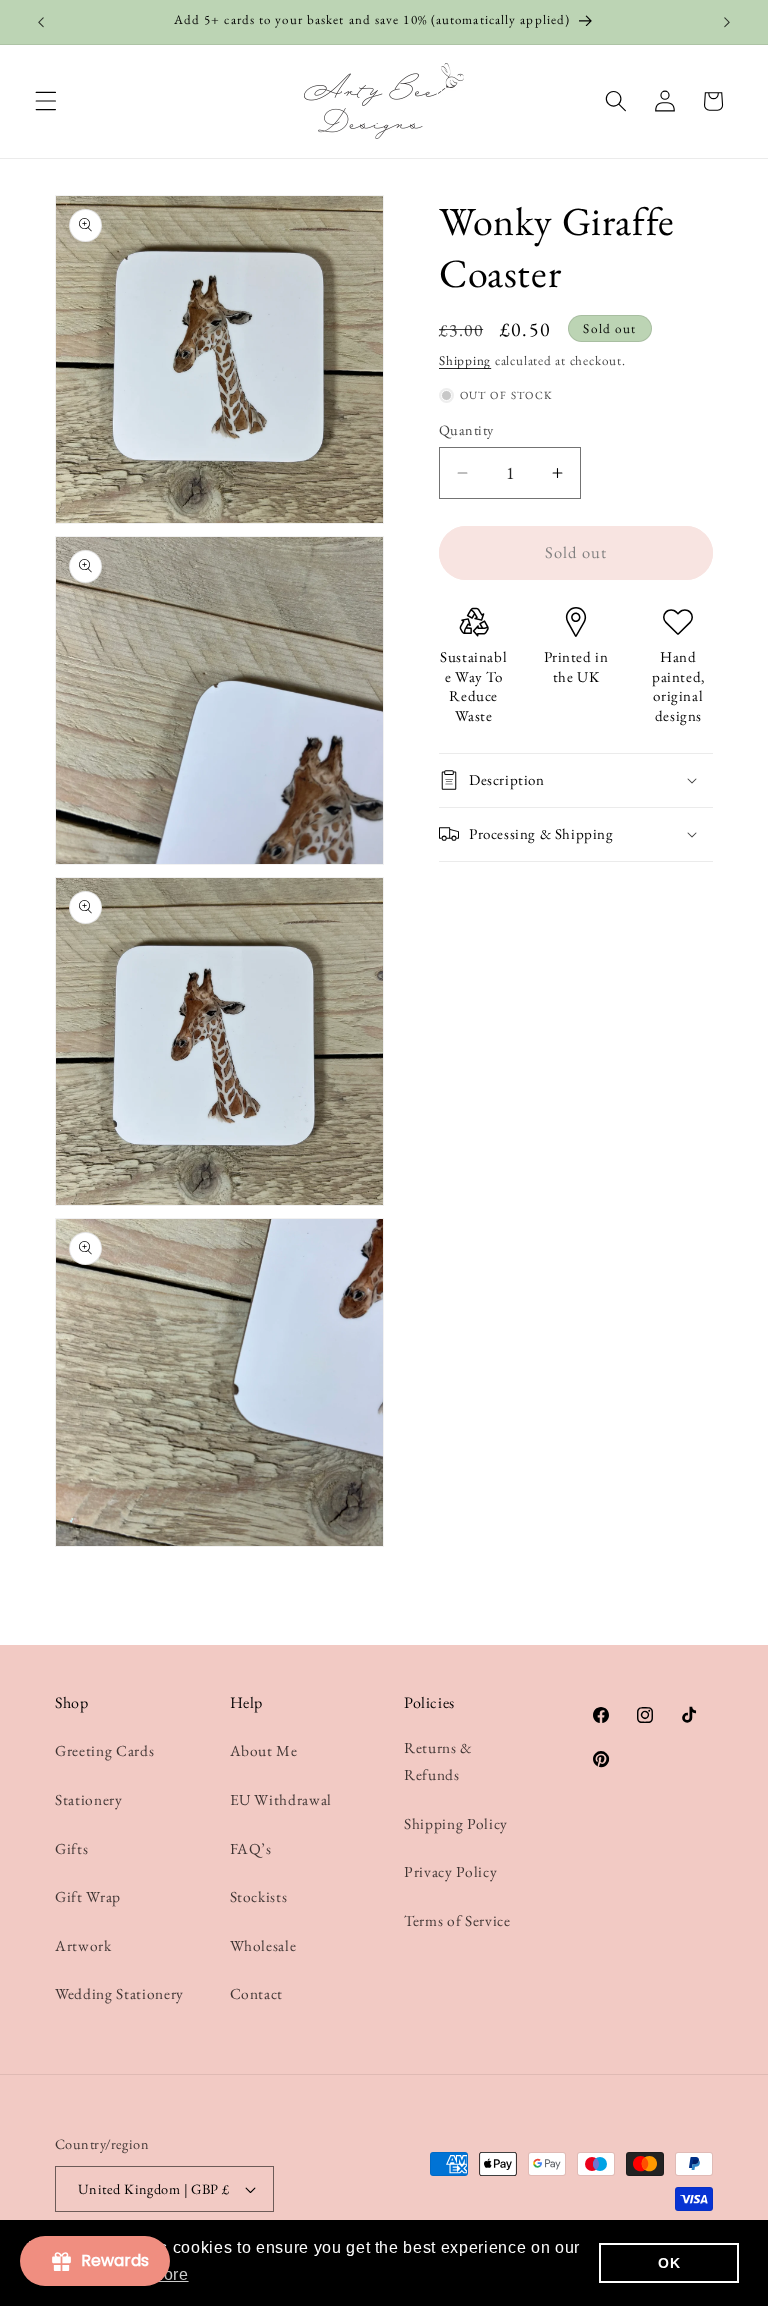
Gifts (71, 1848)
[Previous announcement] (41, 22)
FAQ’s (251, 1848)
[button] (46, 101)
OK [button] (669, 2263)
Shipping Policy (456, 1823)
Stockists (259, 1896)
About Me (264, 1750)
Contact (257, 1993)
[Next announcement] (727, 22)
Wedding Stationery (119, 1993)
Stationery (89, 1799)
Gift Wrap (88, 1896)
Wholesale (263, 1945)
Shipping (465, 360)
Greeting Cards (104, 1750)
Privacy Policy (450, 1871)
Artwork (83, 1945)
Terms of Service (457, 1920)
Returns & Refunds (438, 1761)
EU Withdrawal (281, 1799)
